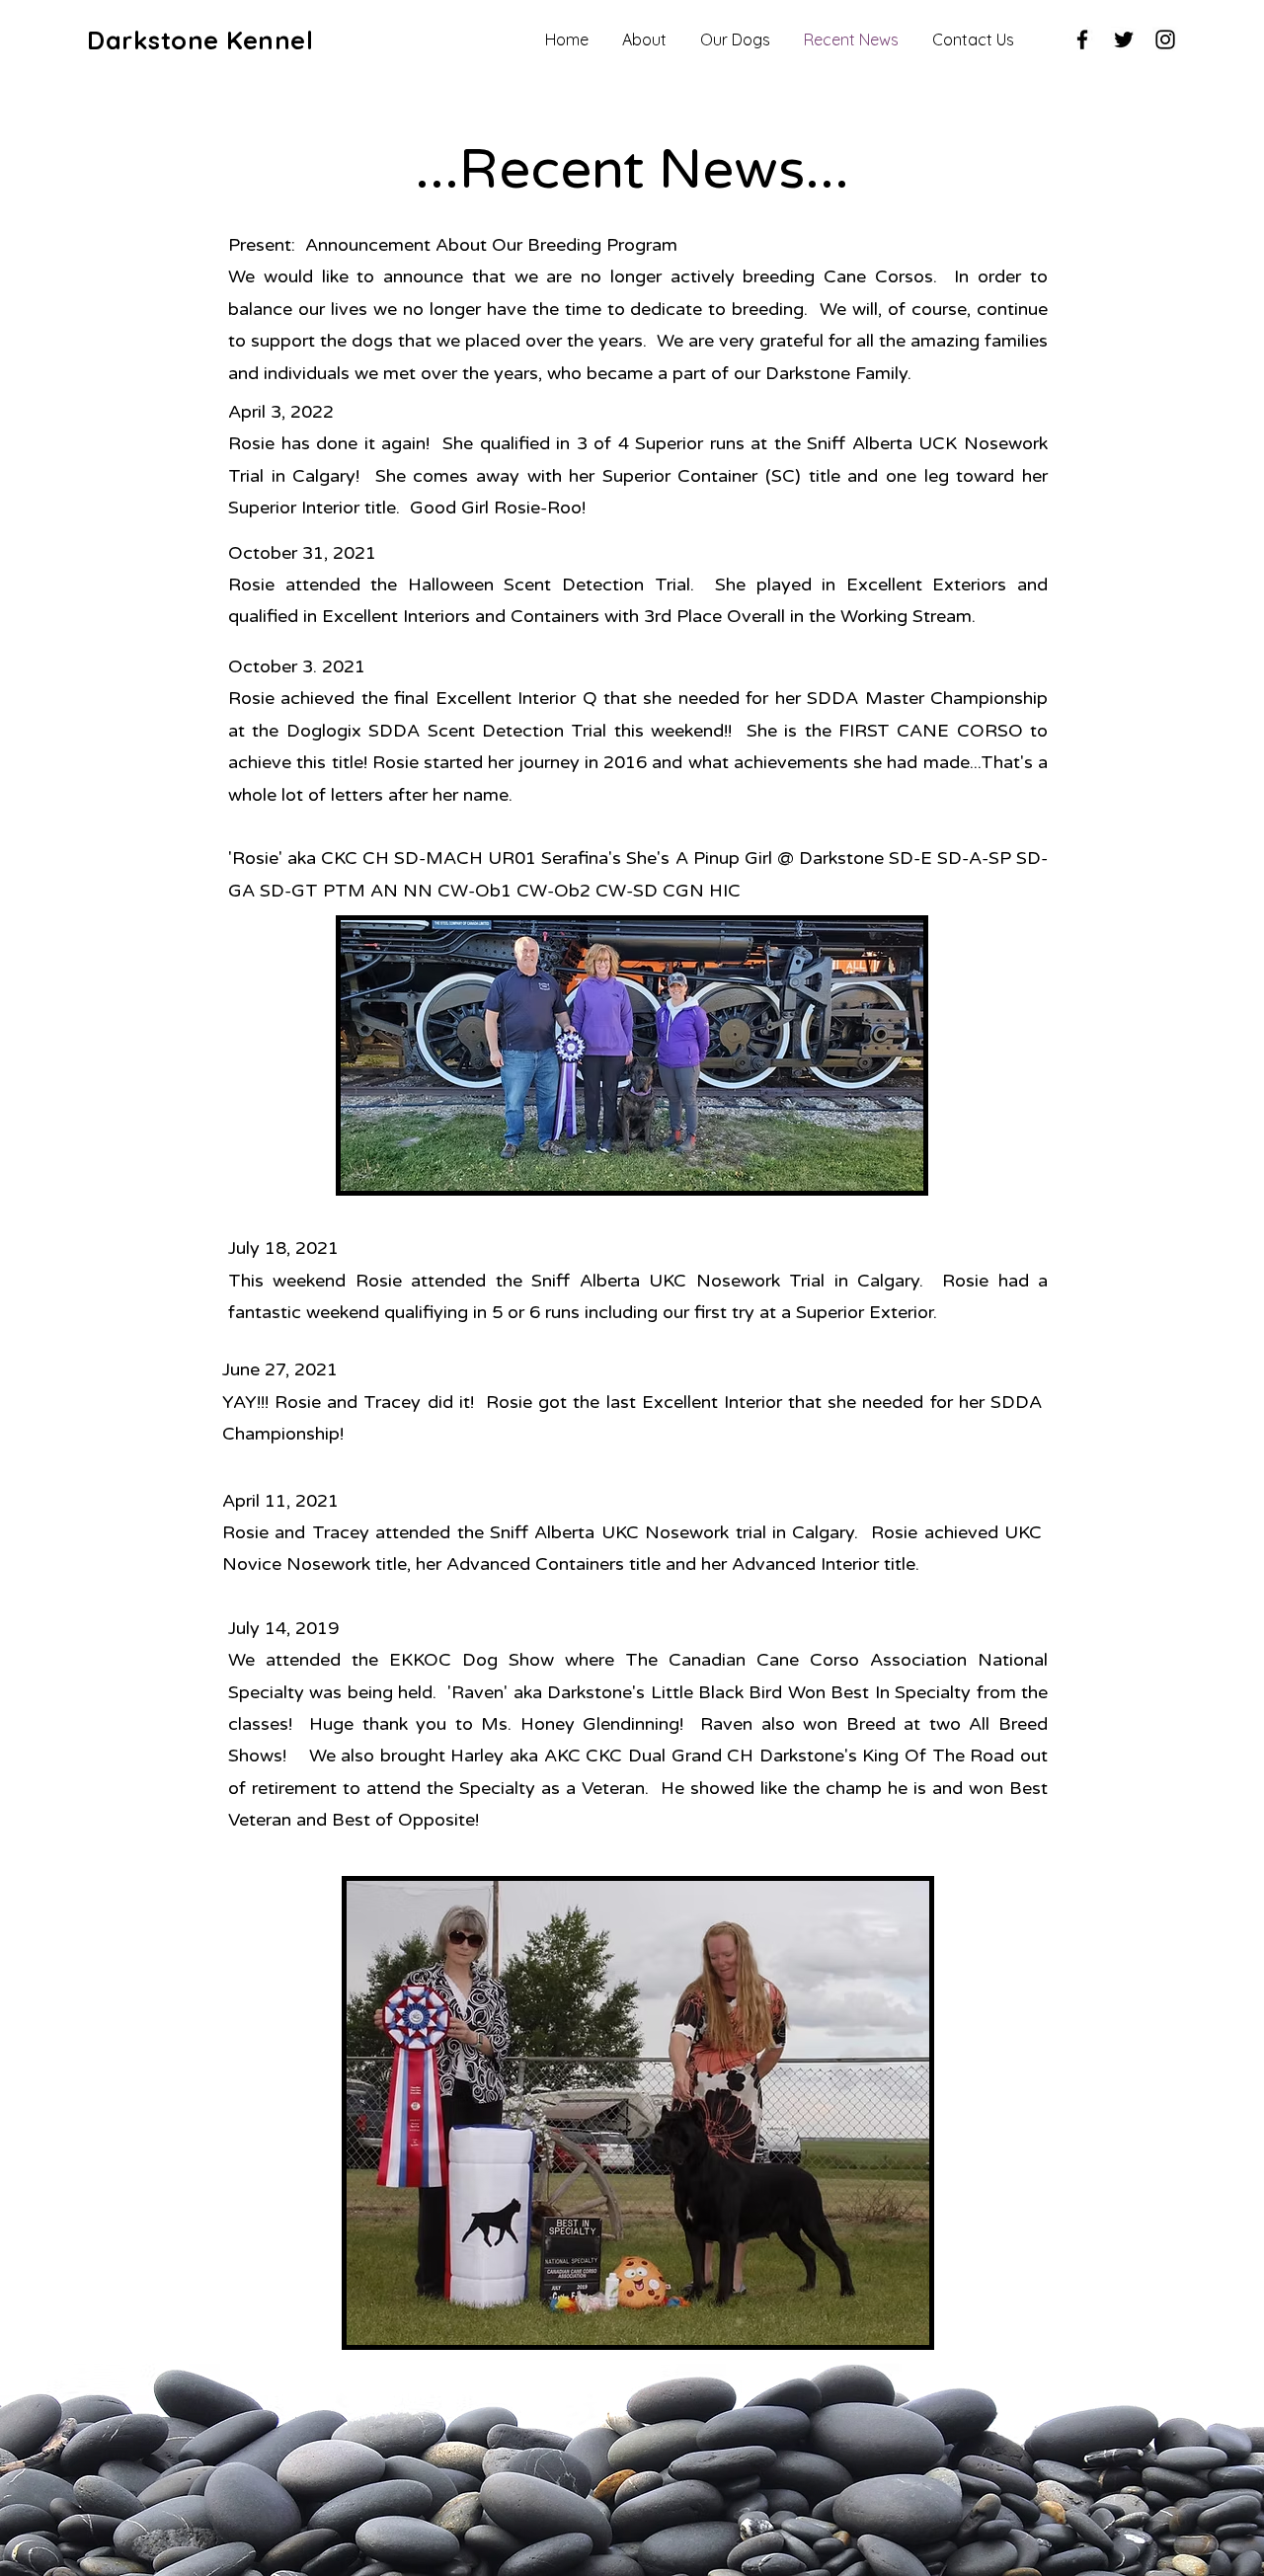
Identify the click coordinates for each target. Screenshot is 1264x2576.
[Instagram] (1165, 39)
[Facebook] (1082, 39)
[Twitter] (1124, 39)
